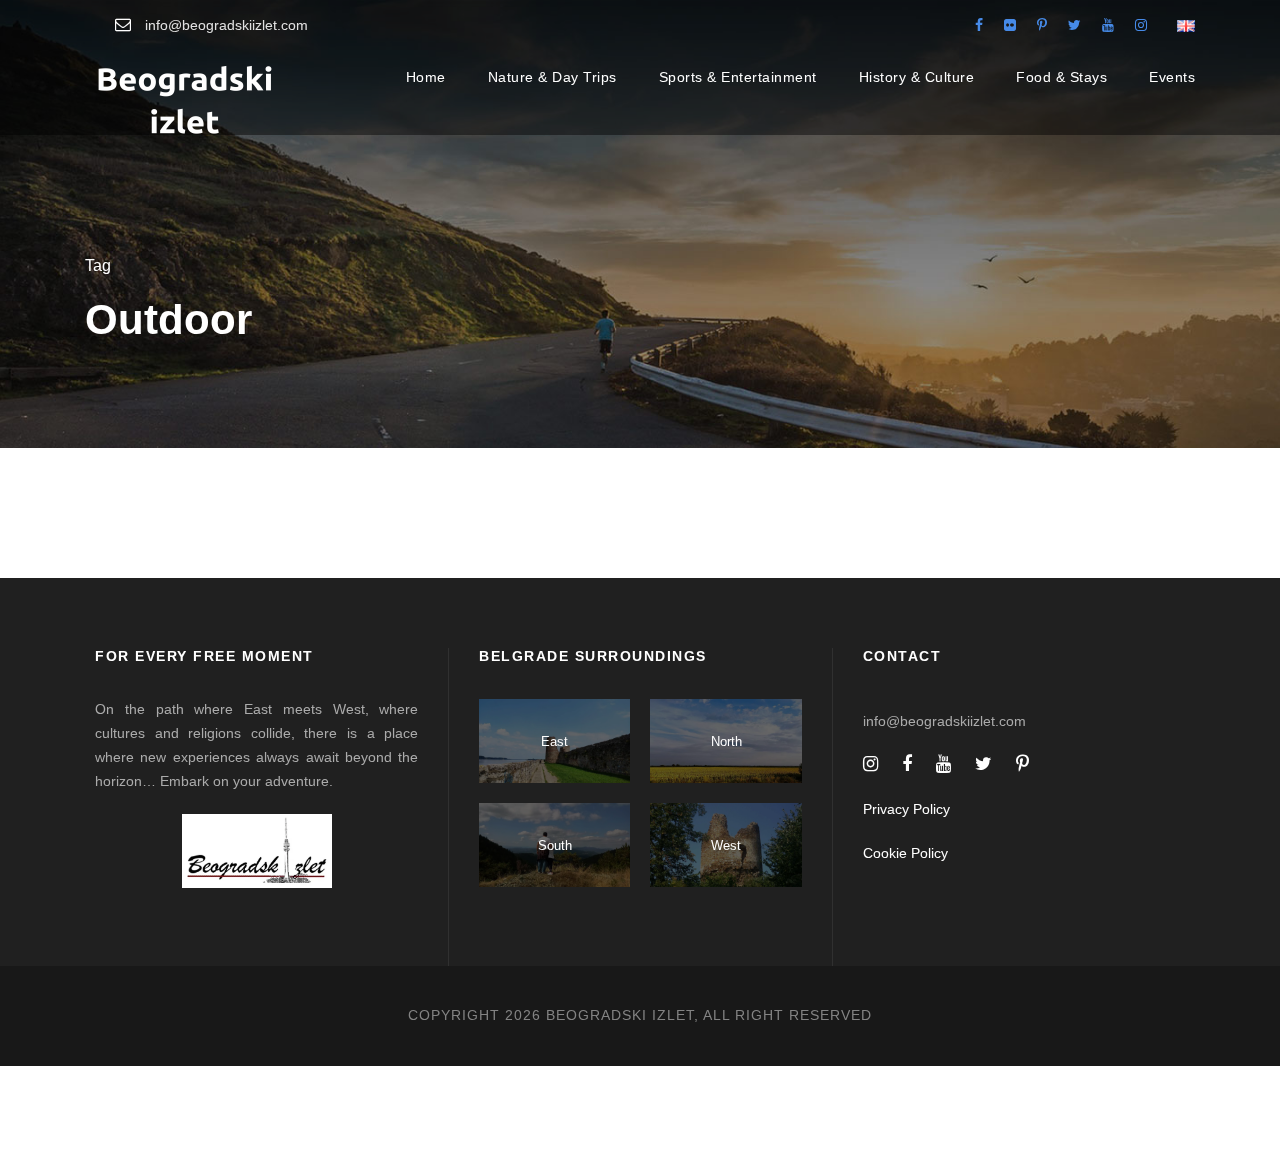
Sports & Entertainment (738, 77)
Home (426, 77)
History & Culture (917, 77)
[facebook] (979, 25)
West (726, 845)
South (555, 845)
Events (1172, 77)
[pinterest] (1042, 25)
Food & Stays (1061, 77)
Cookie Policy (905, 853)
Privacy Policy (906, 809)
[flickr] (1010, 25)
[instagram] (1141, 25)
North (726, 741)
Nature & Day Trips (552, 77)
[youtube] (1108, 25)
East (554, 741)
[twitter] (1074, 25)
